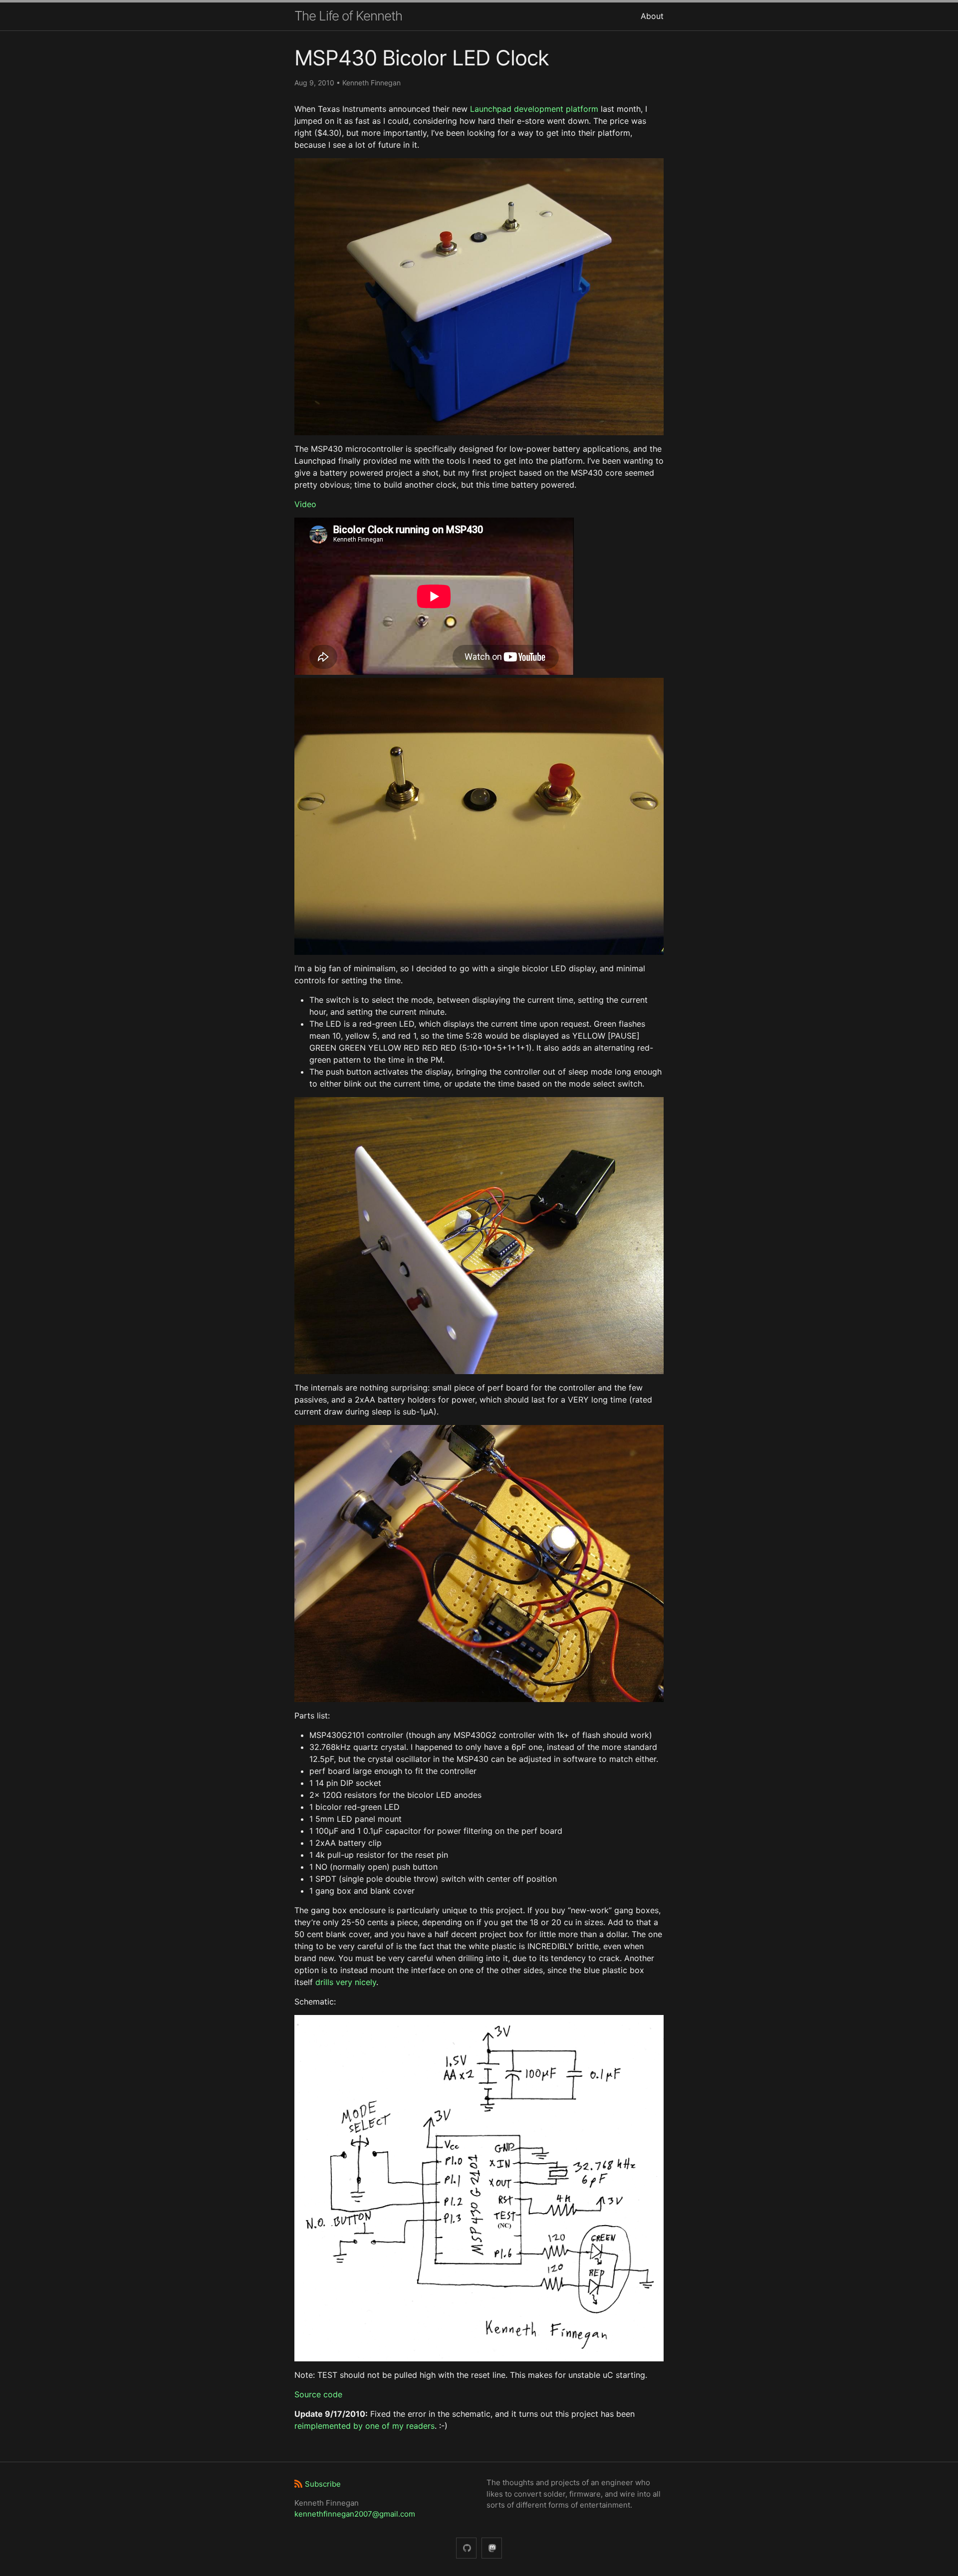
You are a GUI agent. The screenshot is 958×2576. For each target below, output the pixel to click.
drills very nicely (346, 1982)
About (652, 16)
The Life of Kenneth (348, 16)
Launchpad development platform (534, 109)
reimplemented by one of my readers (364, 2426)
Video (305, 504)
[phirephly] (466, 2548)
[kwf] (492, 2548)
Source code (318, 2394)
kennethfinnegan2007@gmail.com (355, 2514)
